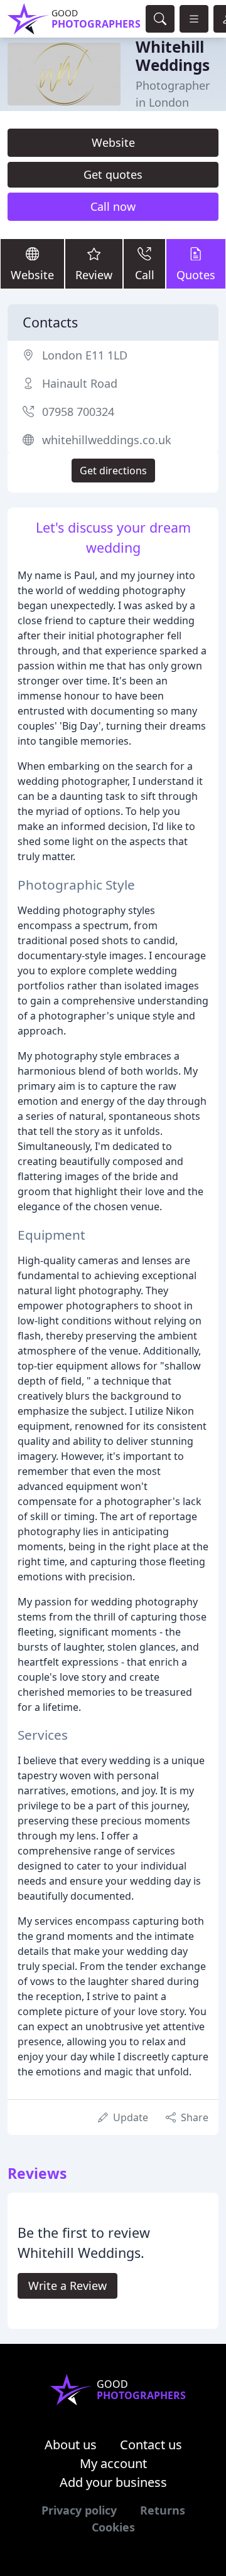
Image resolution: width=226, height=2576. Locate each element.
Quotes (196, 275)
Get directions (113, 471)
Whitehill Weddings (173, 56)
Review (94, 275)
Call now (113, 206)
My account (113, 2463)
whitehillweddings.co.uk (107, 440)
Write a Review (67, 2286)
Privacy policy (79, 2510)
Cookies (113, 2527)
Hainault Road (80, 383)
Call (145, 275)
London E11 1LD (85, 355)
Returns (163, 2510)
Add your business (113, 2482)
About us (71, 2445)
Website (113, 142)
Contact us (151, 2445)
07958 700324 (78, 412)
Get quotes (113, 174)
